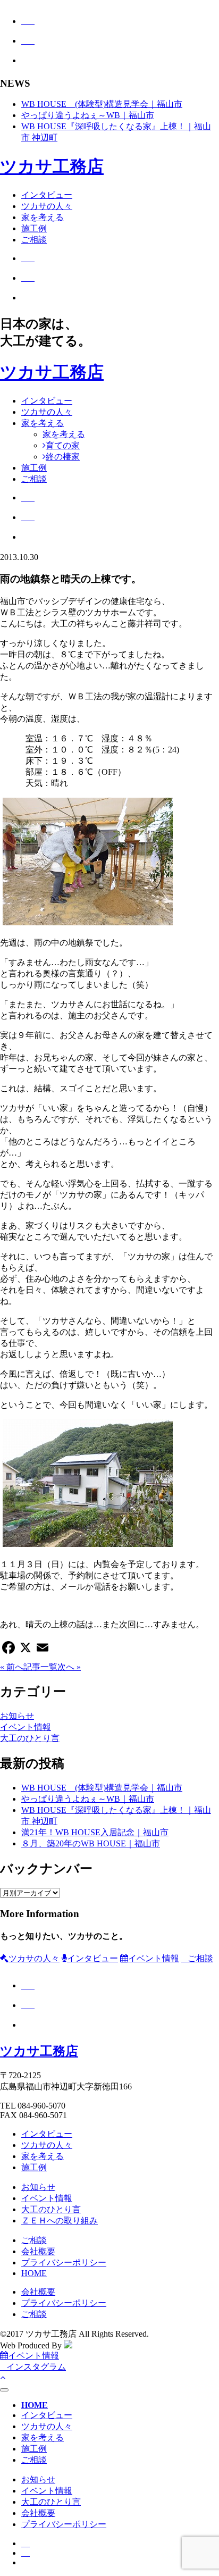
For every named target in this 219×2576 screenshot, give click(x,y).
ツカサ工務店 (52, 166)
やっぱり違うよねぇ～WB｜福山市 (88, 115)
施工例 (34, 228)
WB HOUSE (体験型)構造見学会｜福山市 (102, 104)
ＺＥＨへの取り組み (60, 2220)
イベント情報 (26, 1727)
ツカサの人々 (47, 206)
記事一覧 (40, 1667)
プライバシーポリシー (64, 2263)
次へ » (69, 1667)
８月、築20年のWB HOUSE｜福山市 (91, 1843)
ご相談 (34, 240)
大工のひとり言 (30, 1738)
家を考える (43, 217)
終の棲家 (63, 457)
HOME (34, 2273)
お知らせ (17, 1716)
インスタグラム (36, 2367)
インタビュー (47, 195)
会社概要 (38, 2251)
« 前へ (12, 1667)
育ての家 (63, 445)
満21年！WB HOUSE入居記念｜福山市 (95, 1832)
